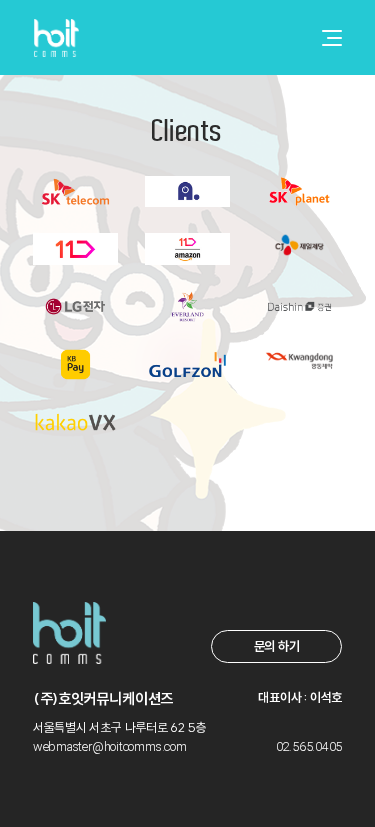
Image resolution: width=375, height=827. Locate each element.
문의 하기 (277, 646)
